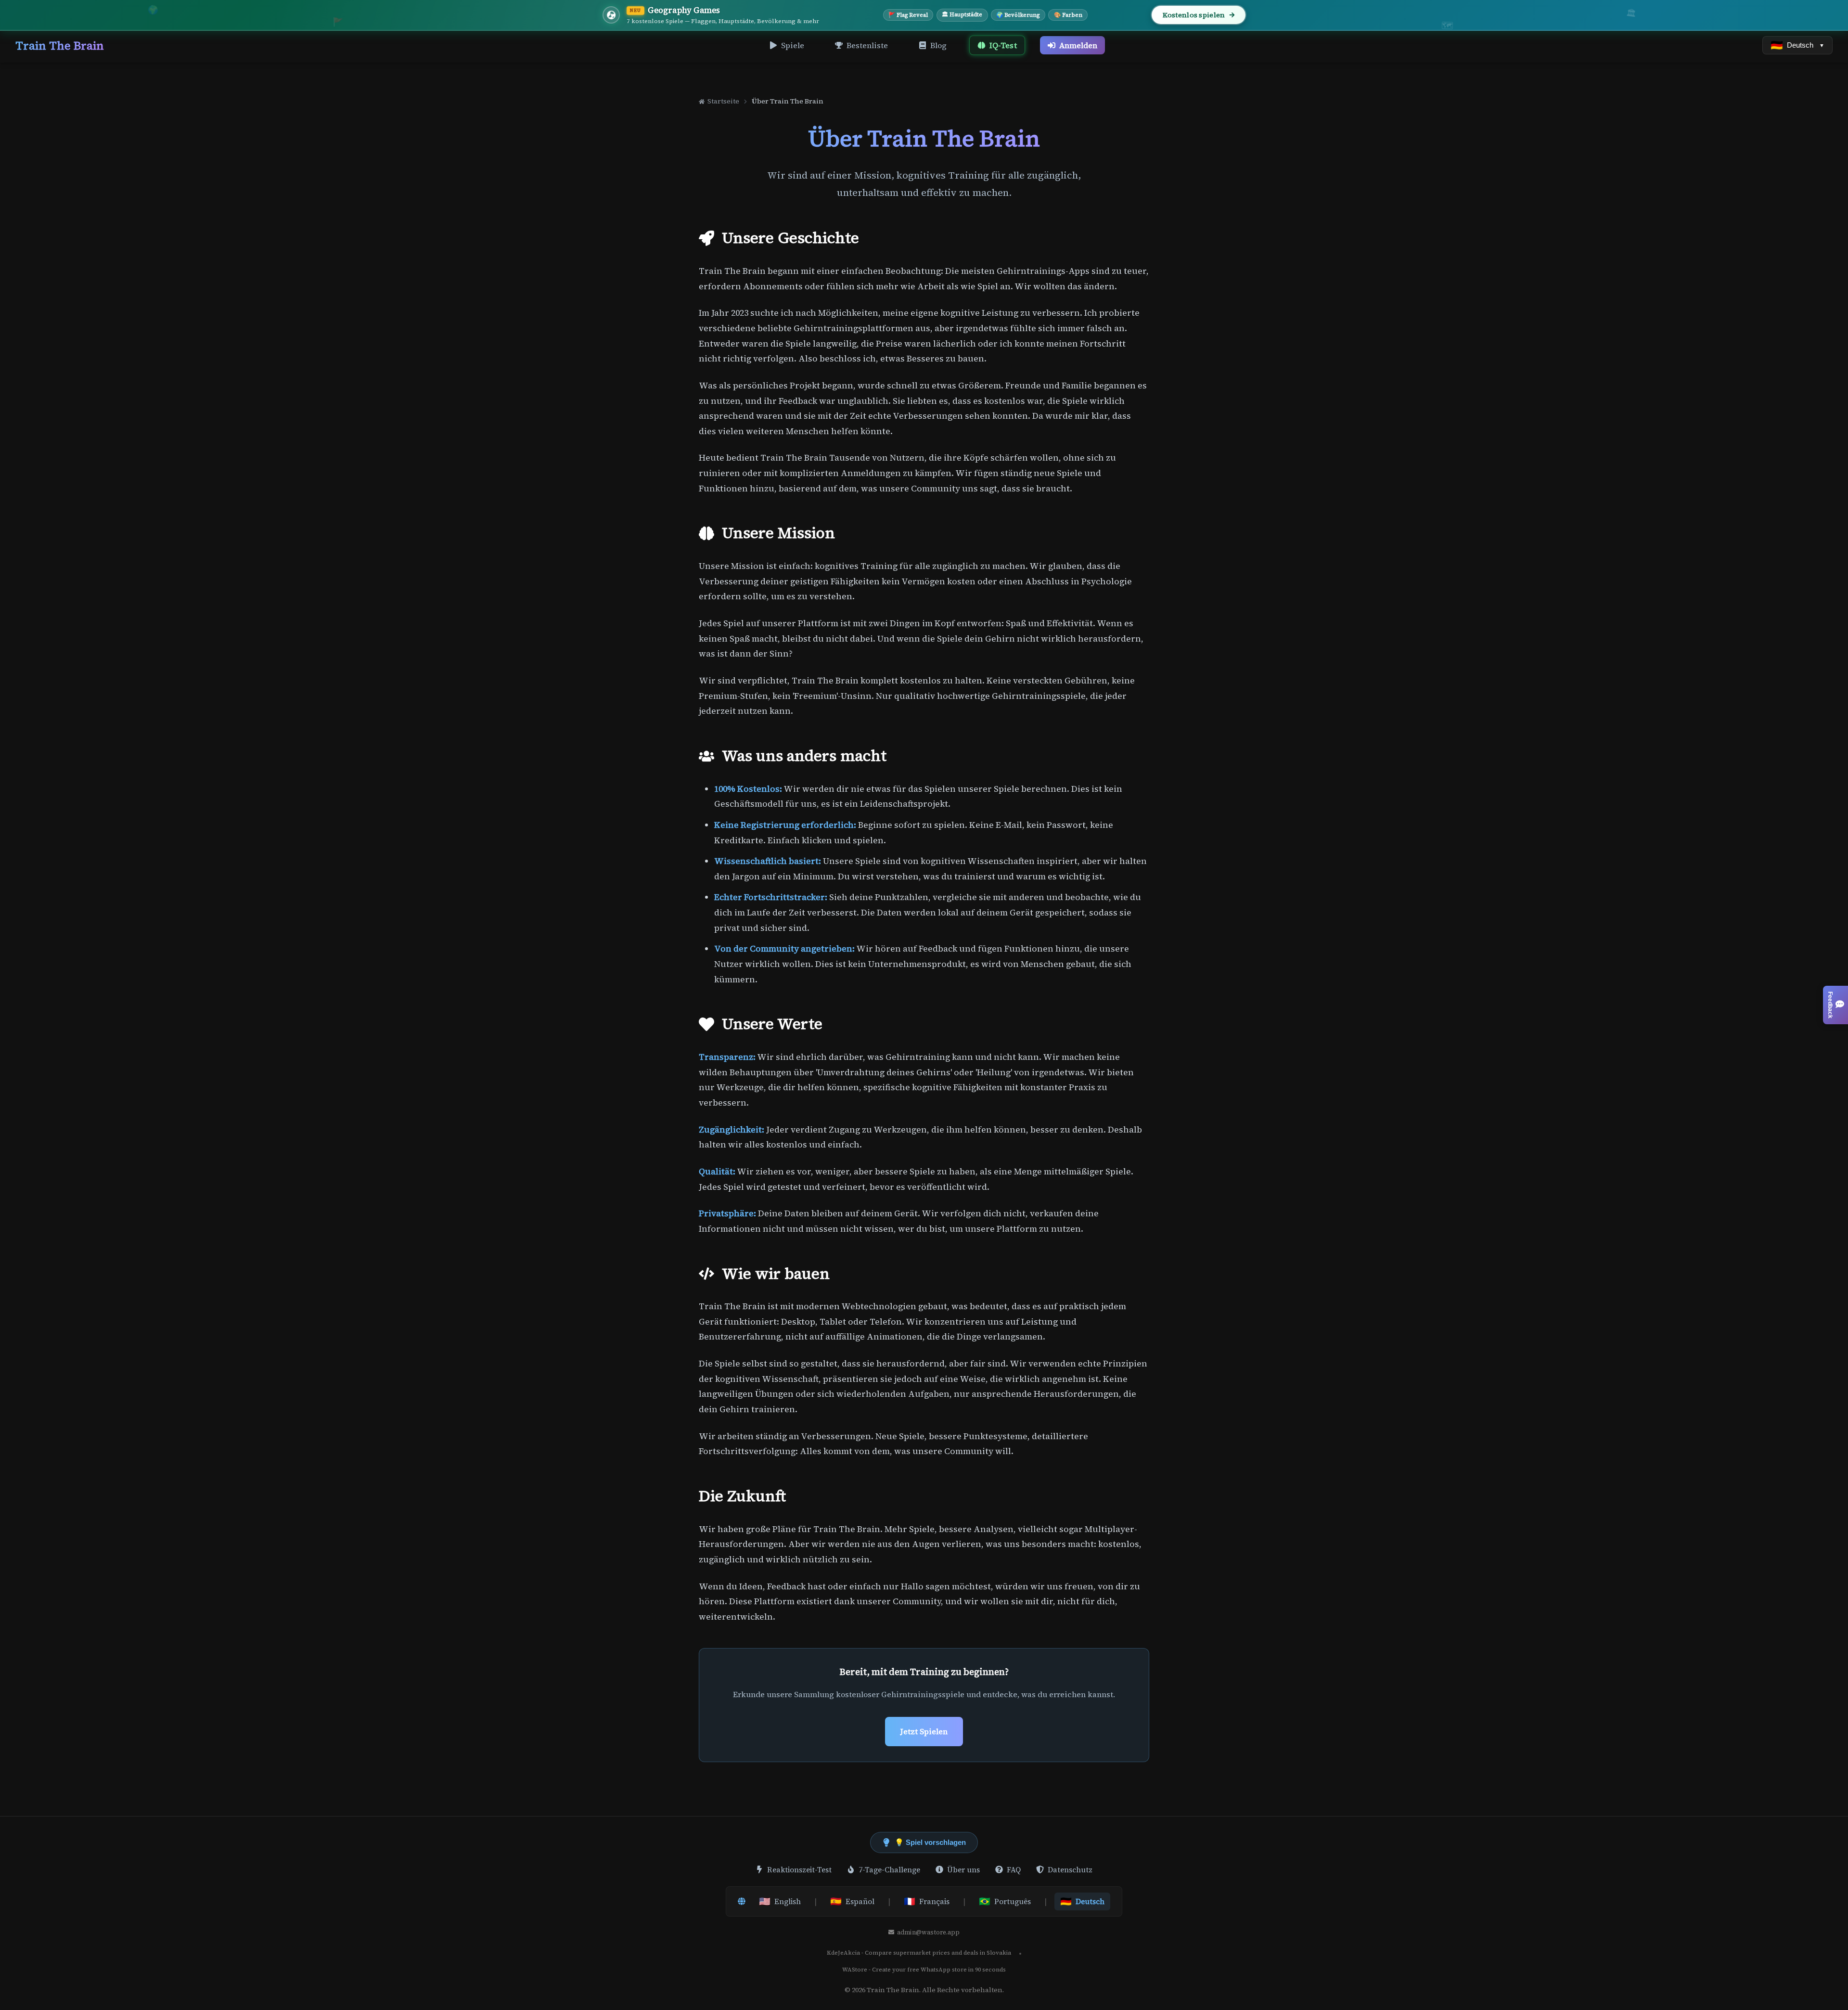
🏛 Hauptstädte (962, 14)
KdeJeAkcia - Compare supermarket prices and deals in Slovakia (919, 1953)
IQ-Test (1003, 45)
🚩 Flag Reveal (908, 15)
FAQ (1014, 1870)
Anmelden (1078, 45)
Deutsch (1082, 1901)
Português (1005, 1901)
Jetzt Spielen (924, 1731)
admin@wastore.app (928, 1932)
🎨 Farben (1068, 15)
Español (852, 1901)
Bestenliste (867, 45)
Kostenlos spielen (1194, 15)
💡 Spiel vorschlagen (930, 1842)
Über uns (963, 1870)
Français (927, 1901)
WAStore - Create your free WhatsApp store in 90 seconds (924, 1970)
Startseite (723, 101)
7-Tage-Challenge (889, 1870)
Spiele (793, 45)
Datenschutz (1070, 1870)
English (780, 1901)
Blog (938, 45)
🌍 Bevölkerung (1018, 15)
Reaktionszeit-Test (799, 1870)
